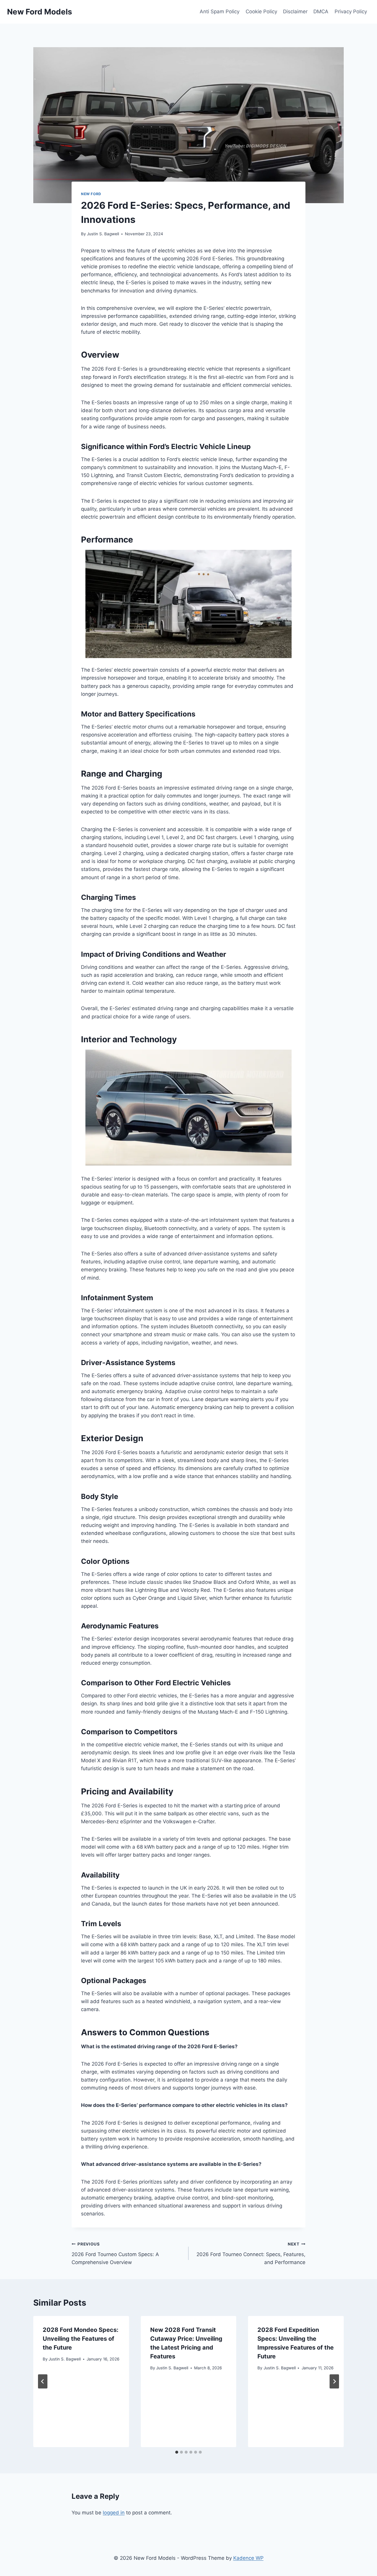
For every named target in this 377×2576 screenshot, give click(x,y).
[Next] (334, 2381)
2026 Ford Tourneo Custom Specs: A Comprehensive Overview (115, 2253)
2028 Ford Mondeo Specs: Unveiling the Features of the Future (81, 2339)
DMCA (321, 11)
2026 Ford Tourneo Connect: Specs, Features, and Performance (251, 2253)
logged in (114, 2513)
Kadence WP (248, 2558)
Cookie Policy (261, 11)
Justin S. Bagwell (103, 234)
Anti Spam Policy (220, 11)
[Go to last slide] (43, 2381)
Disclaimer (295, 11)
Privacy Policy (351, 11)
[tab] (177, 2452)
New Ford (91, 194)
